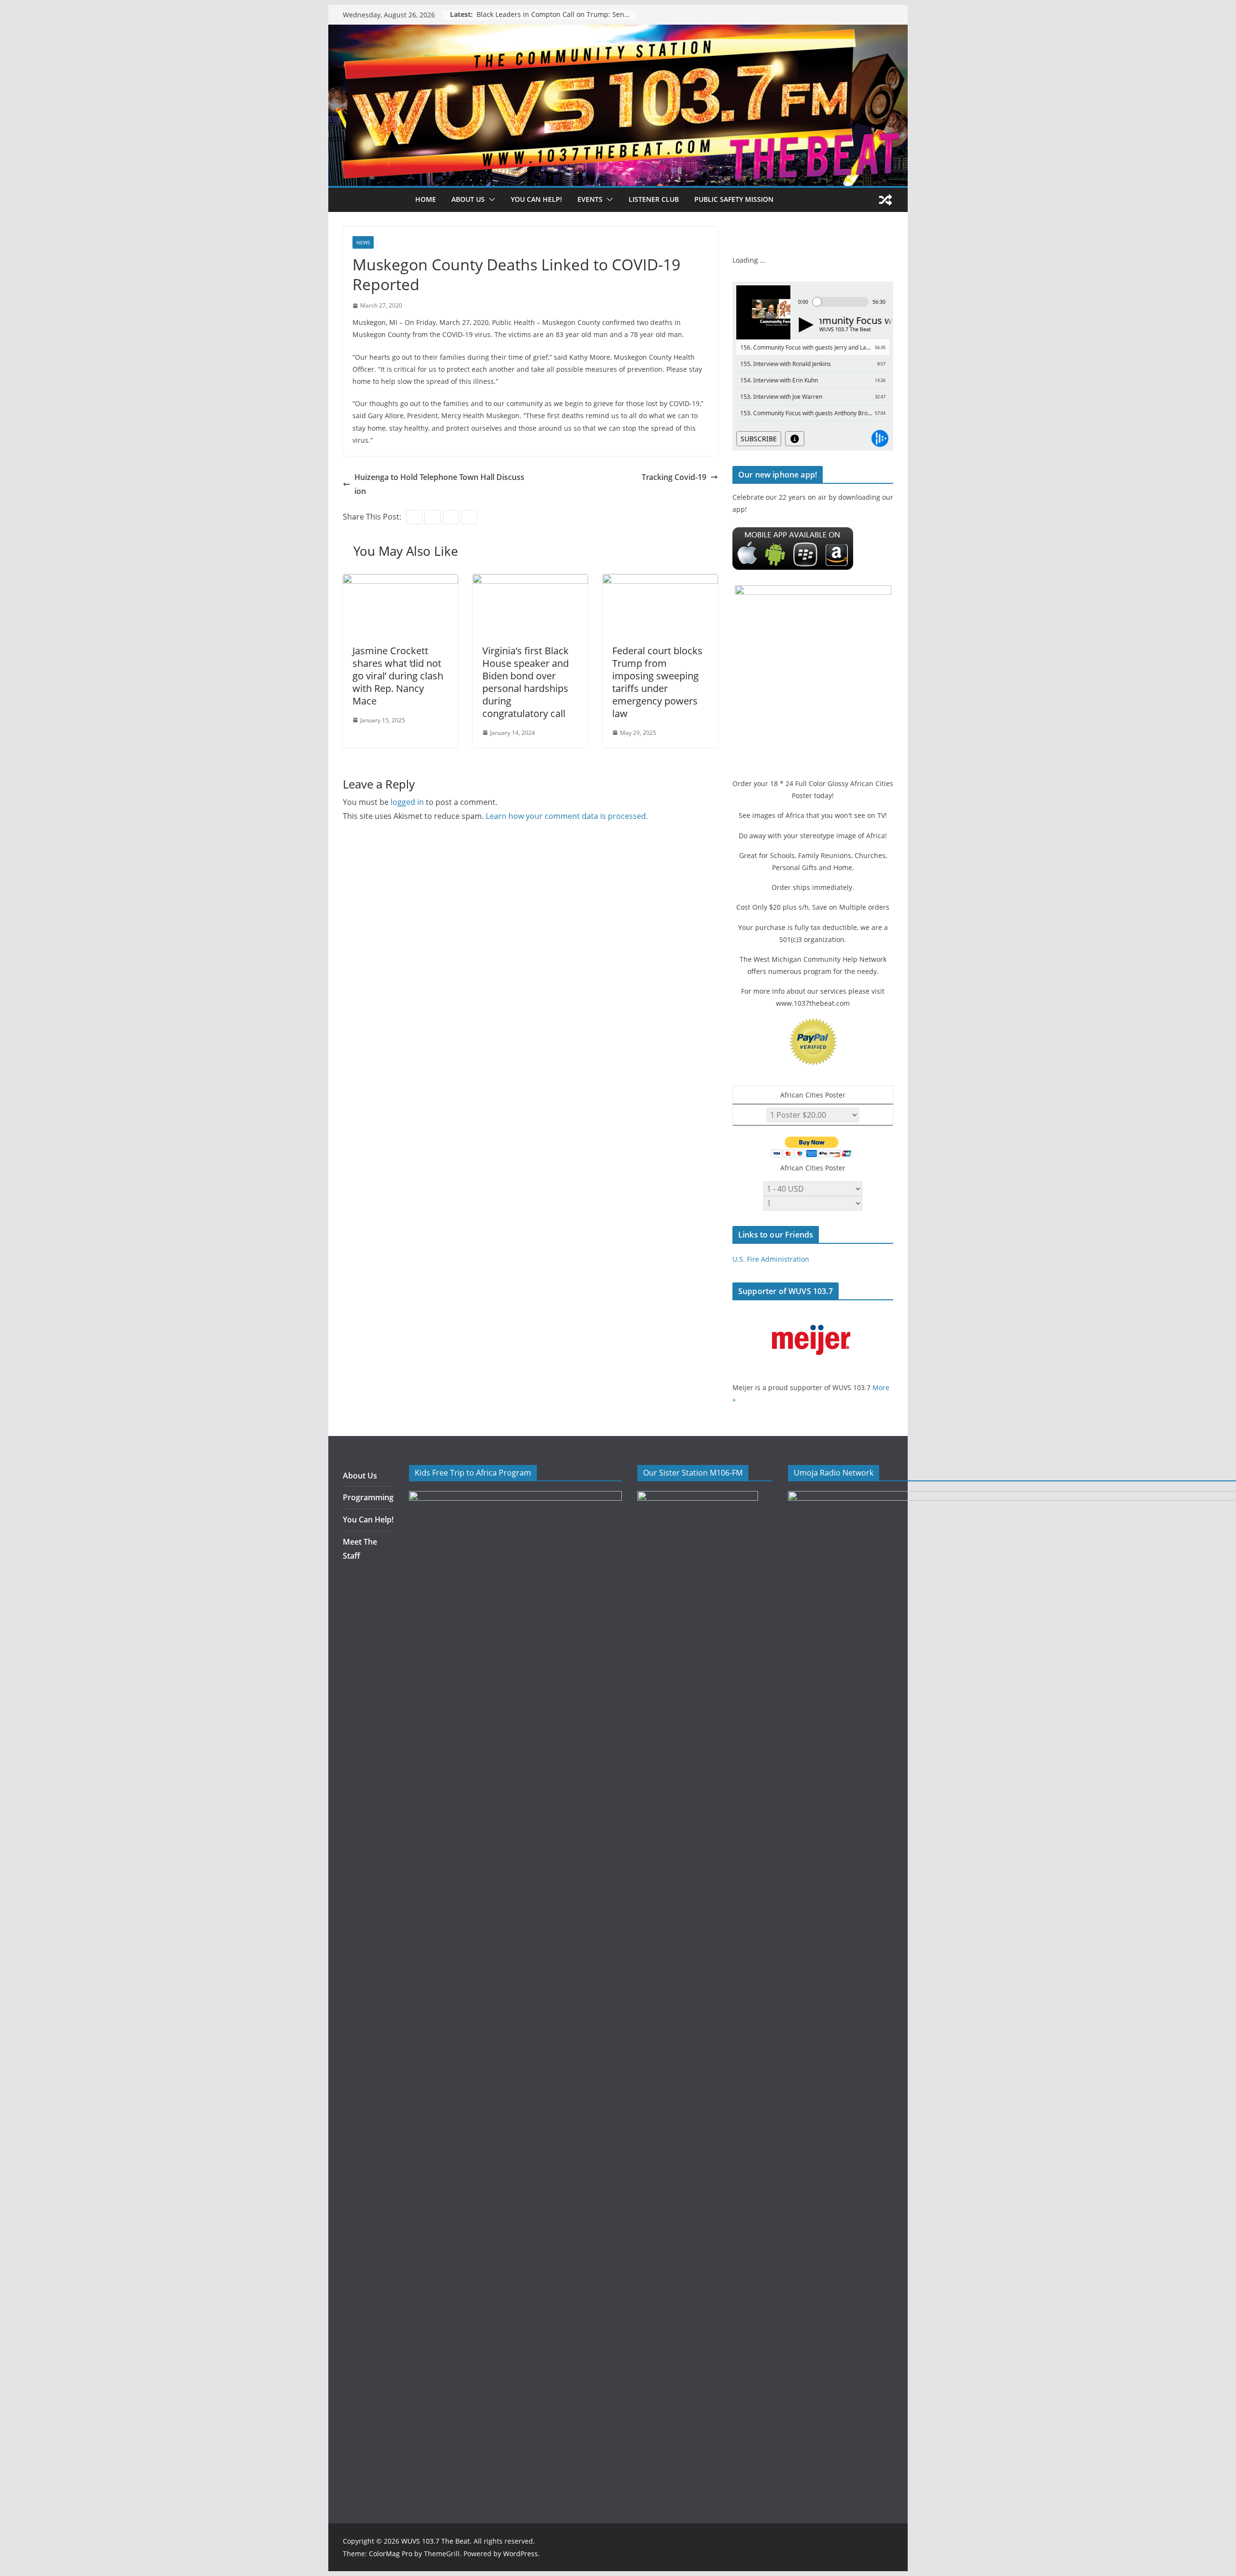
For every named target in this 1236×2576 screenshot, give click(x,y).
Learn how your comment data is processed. (567, 816)
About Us (360, 1476)
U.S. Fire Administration (771, 1259)
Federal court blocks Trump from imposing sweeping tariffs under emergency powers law (657, 682)
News (363, 242)
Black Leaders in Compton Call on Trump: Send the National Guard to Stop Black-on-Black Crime (556, 15)
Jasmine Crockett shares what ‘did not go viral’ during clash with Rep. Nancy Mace (398, 676)
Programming (368, 1497)
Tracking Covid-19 (674, 477)
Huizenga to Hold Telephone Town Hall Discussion (439, 484)
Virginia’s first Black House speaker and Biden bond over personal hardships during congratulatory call (526, 682)
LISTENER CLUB (654, 199)
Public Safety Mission (734, 199)
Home (426, 199)
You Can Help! (536, 199)
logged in (407, 802)
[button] (490, 199)
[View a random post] (885, 200)
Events (590, 199)
